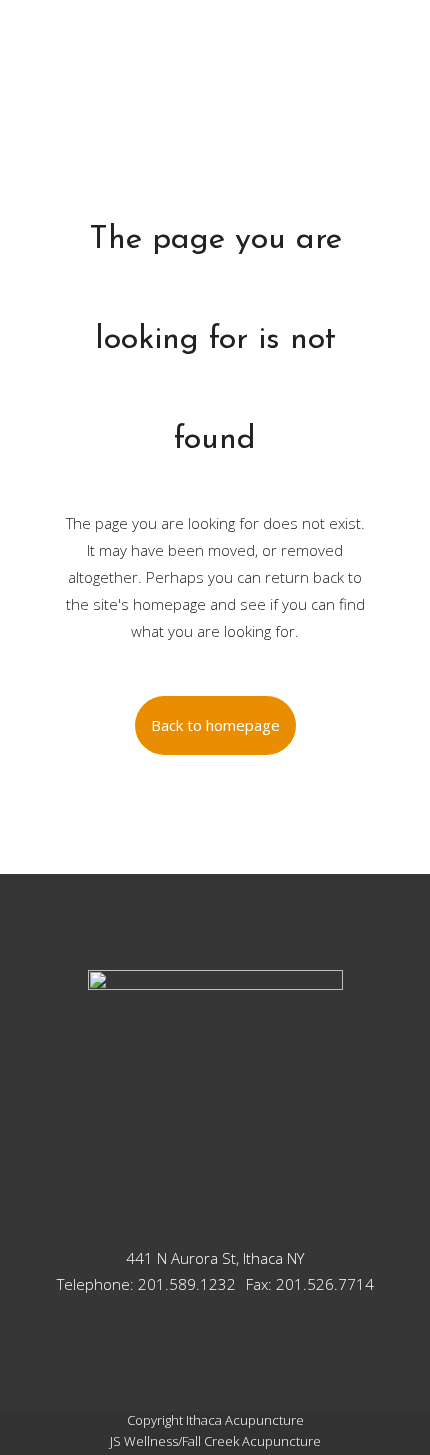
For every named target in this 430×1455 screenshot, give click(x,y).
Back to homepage (215, 725)
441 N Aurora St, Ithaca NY (215, 1258)
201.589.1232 (187, 1284)
